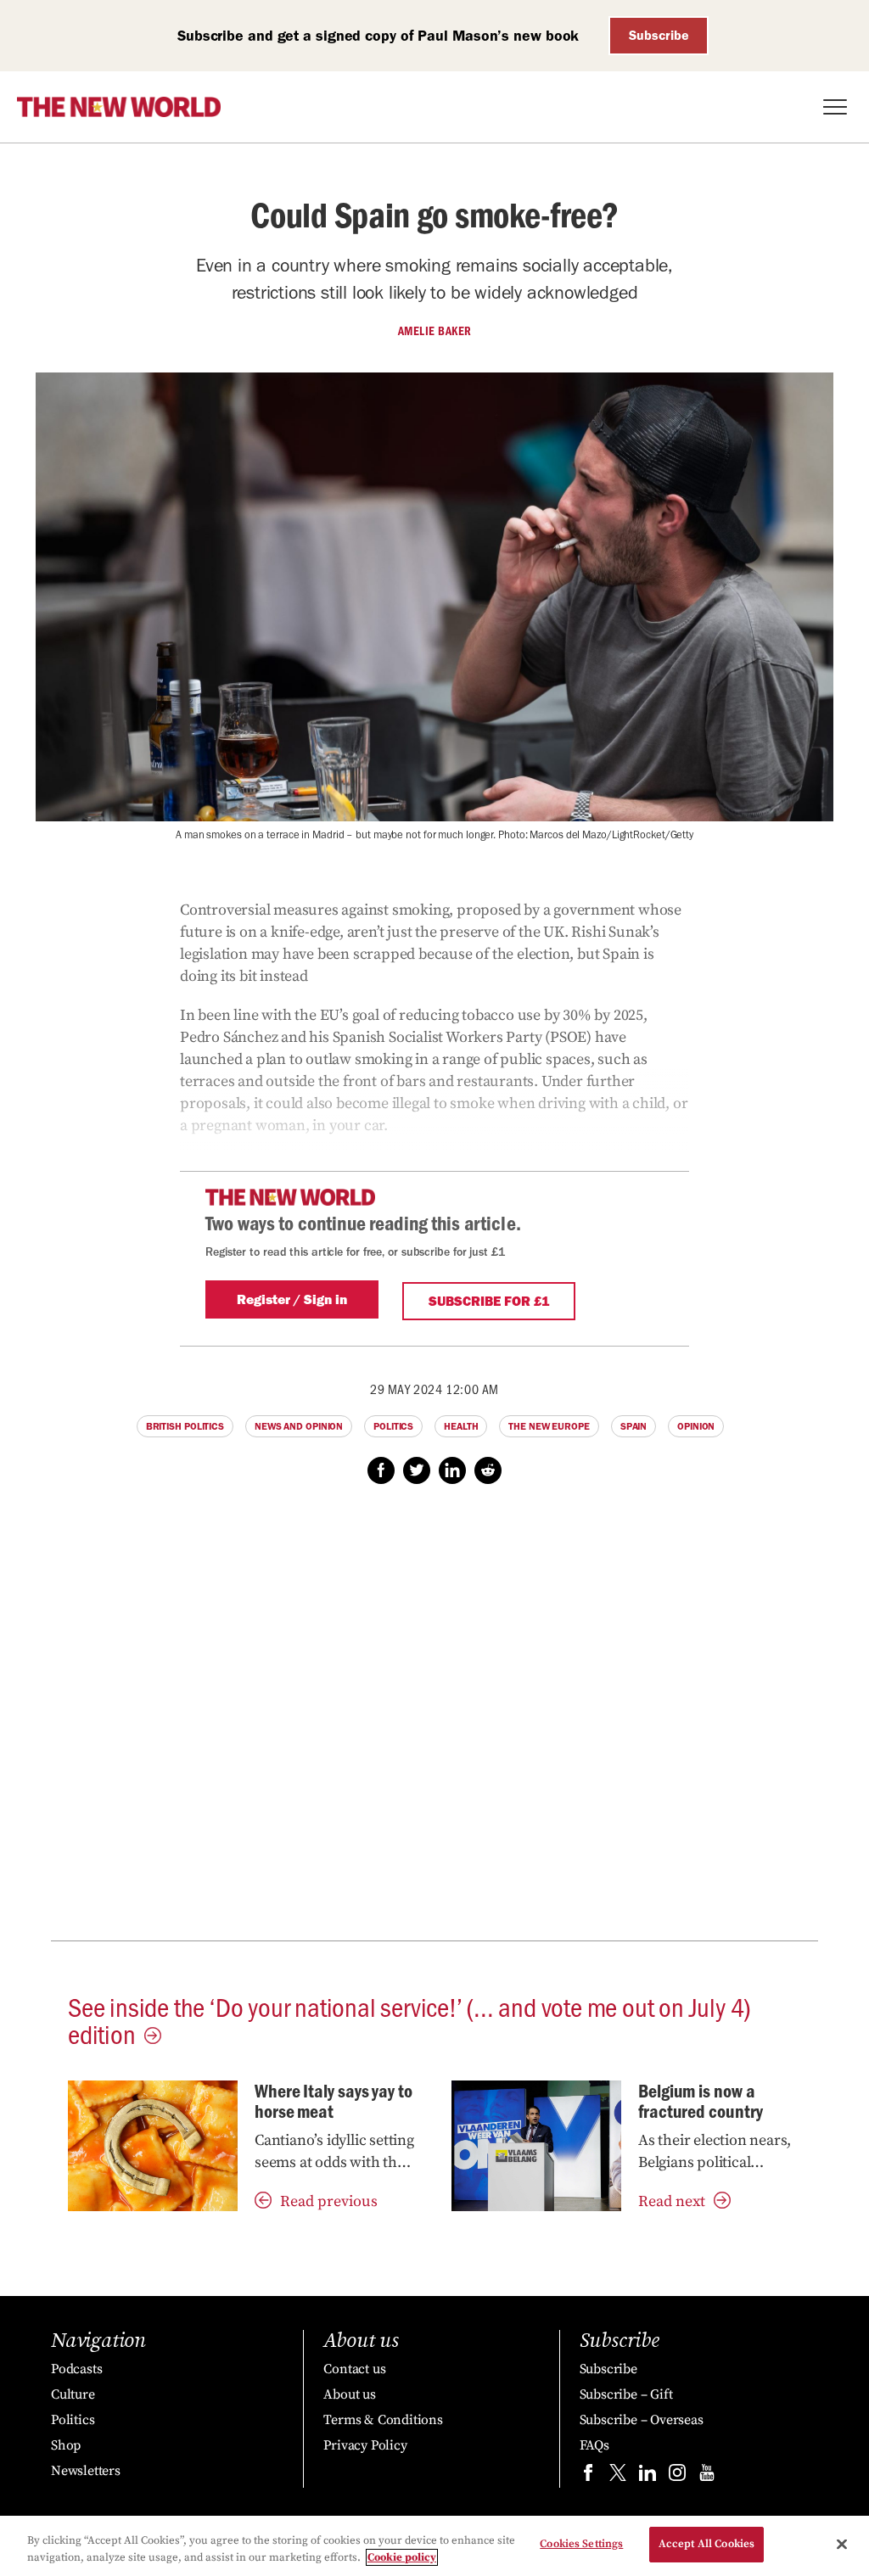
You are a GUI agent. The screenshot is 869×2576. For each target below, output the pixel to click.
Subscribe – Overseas (642, 2420)
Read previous (329, 2201)
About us (349, 2394)
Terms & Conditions (383, 2420)
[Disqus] (434, 1722)
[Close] (842, 2544)
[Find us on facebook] (588, 2476)
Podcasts (76, 2369)
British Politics (185, 1426)
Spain (634, 1426)
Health (461, 1426)
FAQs (594, 2445)
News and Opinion (299, 1426)
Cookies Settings (581, 2544)
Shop (66, 2445)
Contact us (354, 2369)
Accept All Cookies (706, 2544)
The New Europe (549, 1426)
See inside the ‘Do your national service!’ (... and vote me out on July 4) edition (409, 2019)
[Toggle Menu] (835, 107)
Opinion (696, 1426)
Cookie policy (402, 2557)
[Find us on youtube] (707, 2476)
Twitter (417, 1470)
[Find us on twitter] (618, 2476)
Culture (73, 2394)
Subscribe (659, 35)
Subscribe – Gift (626, 2394)
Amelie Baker (435, 331)
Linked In (452, 1470)
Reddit (488, 1470)
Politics (393, 1426)
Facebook (381, 1470)
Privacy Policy (365, 2445)
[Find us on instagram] (677, 2476)
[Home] (119, 107)
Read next (672, 2201)
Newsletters (86, 2471)
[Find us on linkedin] (648, 2476)
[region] (434, 2546)
